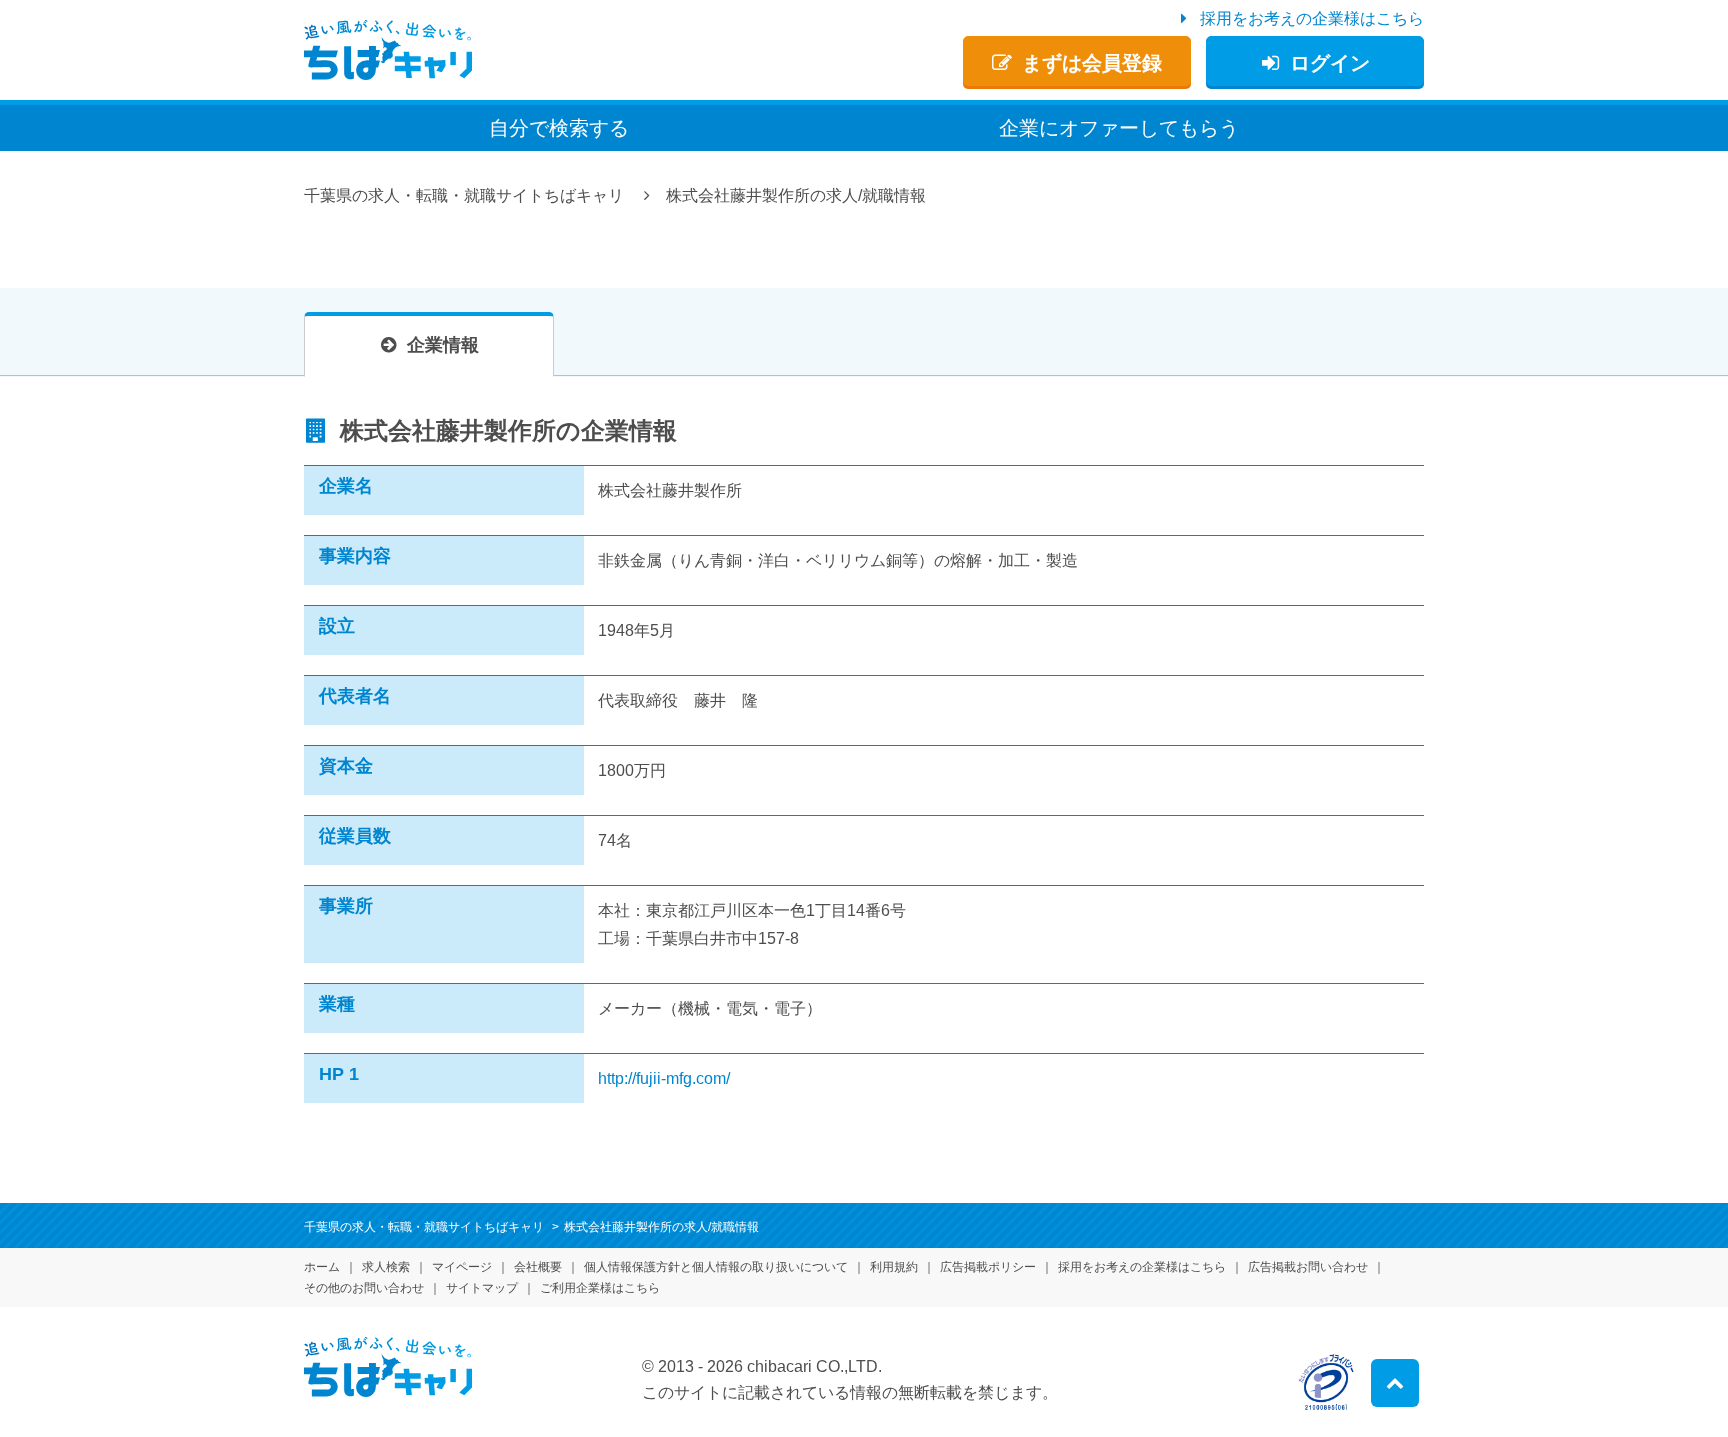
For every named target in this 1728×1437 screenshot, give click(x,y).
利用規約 (894, 1267)
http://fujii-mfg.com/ (664, 1078)
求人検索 (386, 1267)
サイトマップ (482, 1288)
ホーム (322, 1267)
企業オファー (1119, 128)
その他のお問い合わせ (364, 1288)
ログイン (1330, 63)
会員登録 (1092, 63)
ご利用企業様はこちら (600, 1288)
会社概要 (538, 1267)
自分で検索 (559, 128)
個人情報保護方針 (716, 1267)
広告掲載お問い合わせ (1308, 1267)
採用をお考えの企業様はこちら (1312, 18)
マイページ (462, 1267)
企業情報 (443, 345)
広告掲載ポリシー (988, 1267)
